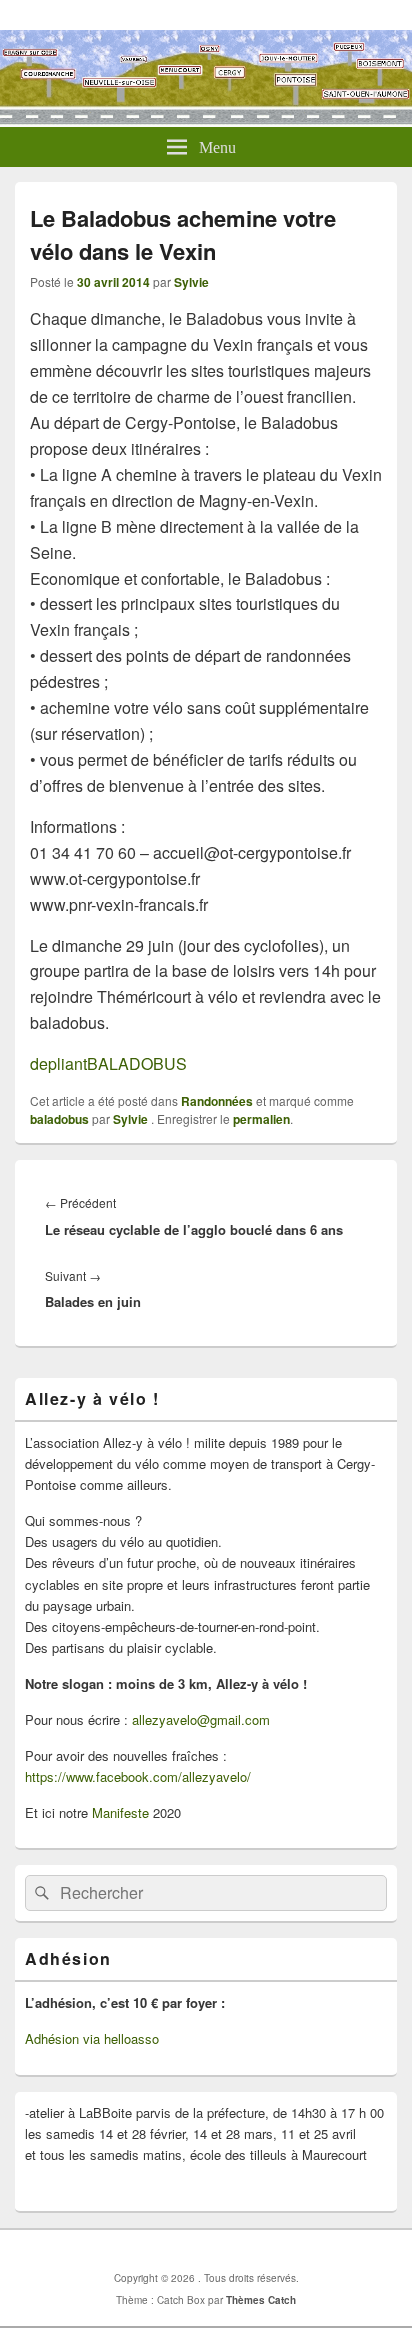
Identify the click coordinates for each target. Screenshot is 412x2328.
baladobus (59, 1119)
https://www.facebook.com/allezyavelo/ (138, 1776)
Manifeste (120, 1812)
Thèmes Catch (261, 2300)
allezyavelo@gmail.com (201, 1719)
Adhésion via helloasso (92, 2038)
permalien (261, 1119)
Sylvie (191, 282)
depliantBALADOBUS (108, 1063)
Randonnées (217, 1101)
